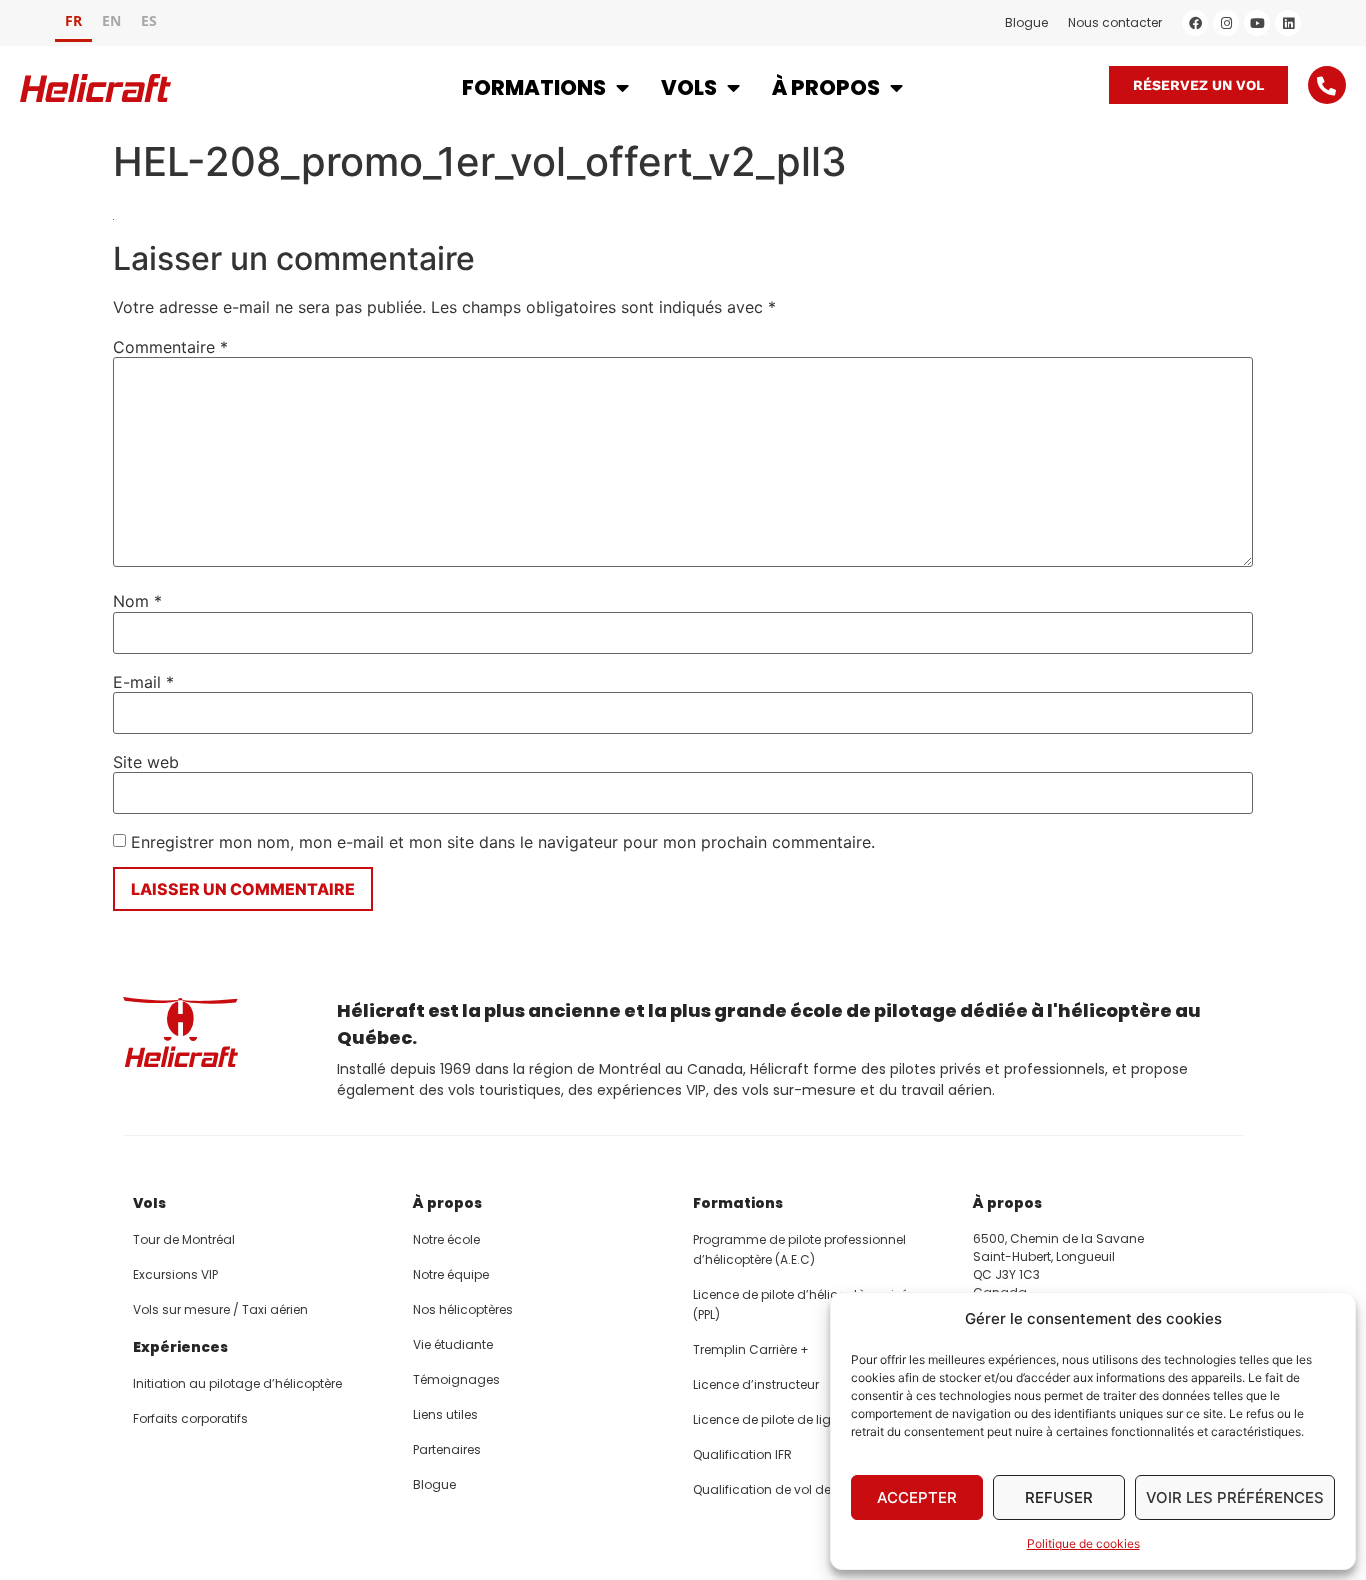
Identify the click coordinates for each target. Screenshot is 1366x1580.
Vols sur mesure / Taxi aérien (220, 1309)
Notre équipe (451, 1274)
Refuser (1059, 1497)
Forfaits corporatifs (190, 1418)
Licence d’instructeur (756, 1384)
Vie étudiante (453, 1344)
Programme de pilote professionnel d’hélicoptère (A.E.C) (799, 1249)
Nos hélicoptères (463, 1309)
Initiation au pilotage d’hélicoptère (237, 1383)
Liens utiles (445, 1414)
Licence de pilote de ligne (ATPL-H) (796, 1419)
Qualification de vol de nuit (775, 1489)
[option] (111, 23)
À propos (826, 87)
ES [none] (149, 20)
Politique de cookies (1083, 1543)
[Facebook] (1195, 23)
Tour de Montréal (184, 1239)
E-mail (143, 682)
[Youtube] (1257, 23)
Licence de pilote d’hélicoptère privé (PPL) (800, 1304)
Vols (689, 87)
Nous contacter (1115, 22)
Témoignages (456, 1379)
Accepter (917, 1497)
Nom (137, 601)
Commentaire (170, 347)
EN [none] (111, 20)
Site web (146, 762)
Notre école (446, 1239)
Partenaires (447, 1449)
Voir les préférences (1235, 1497)
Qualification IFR (742, 1454)
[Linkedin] (1288, 23)
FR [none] (73, 20)
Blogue (1026, 22)
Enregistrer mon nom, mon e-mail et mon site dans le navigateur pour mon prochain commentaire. (503, 842)
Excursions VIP (175, 1274)
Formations (534, 87)
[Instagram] (1226, 23)
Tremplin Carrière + (751, 1349)
